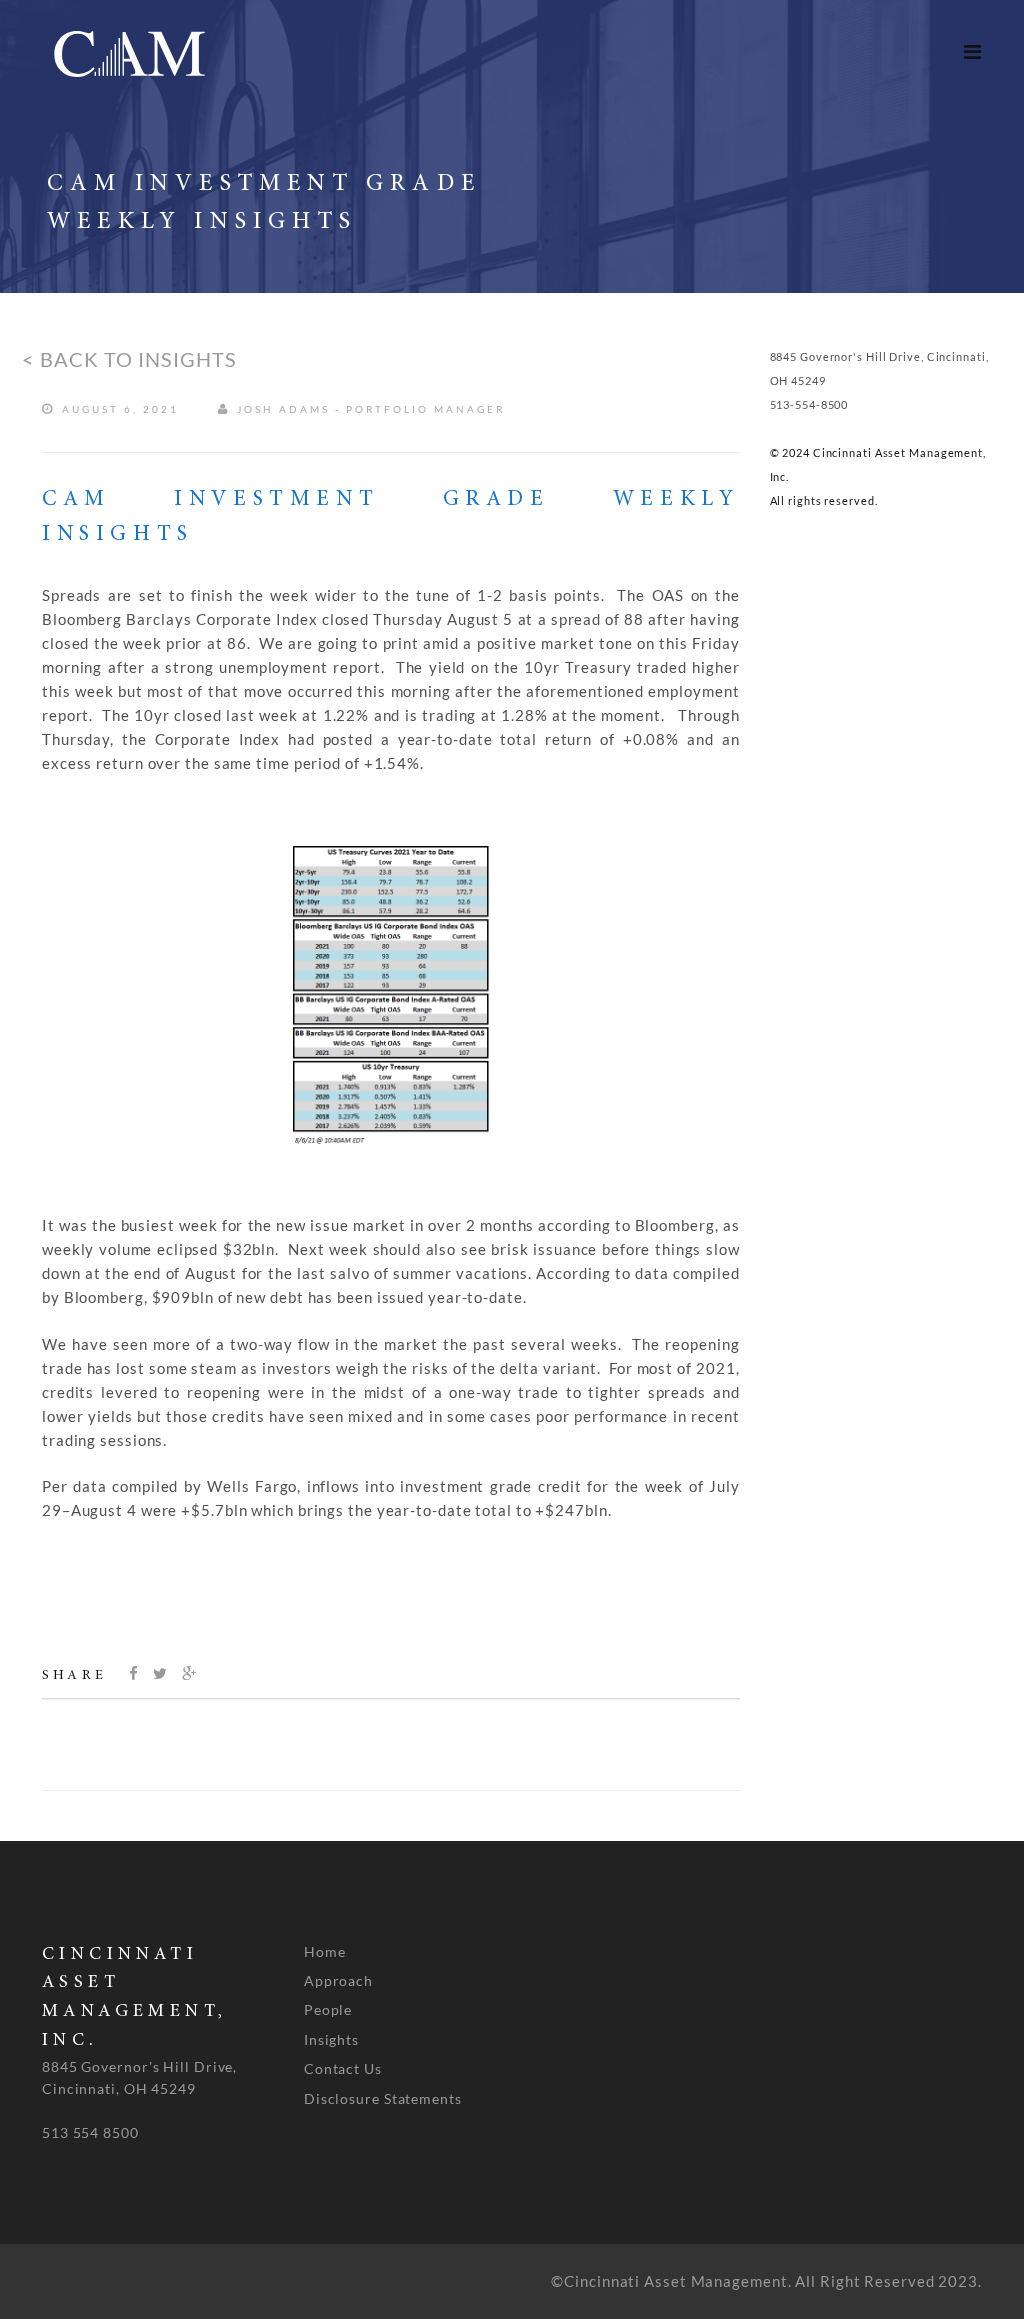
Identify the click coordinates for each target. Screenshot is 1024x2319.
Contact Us (343, 2068)
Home (325, 1951)
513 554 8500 (90, 2132)
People (328, 2009)
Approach (338, 1980)
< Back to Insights (129, 359)
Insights (331, 2039)
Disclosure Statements (383, 2098)
